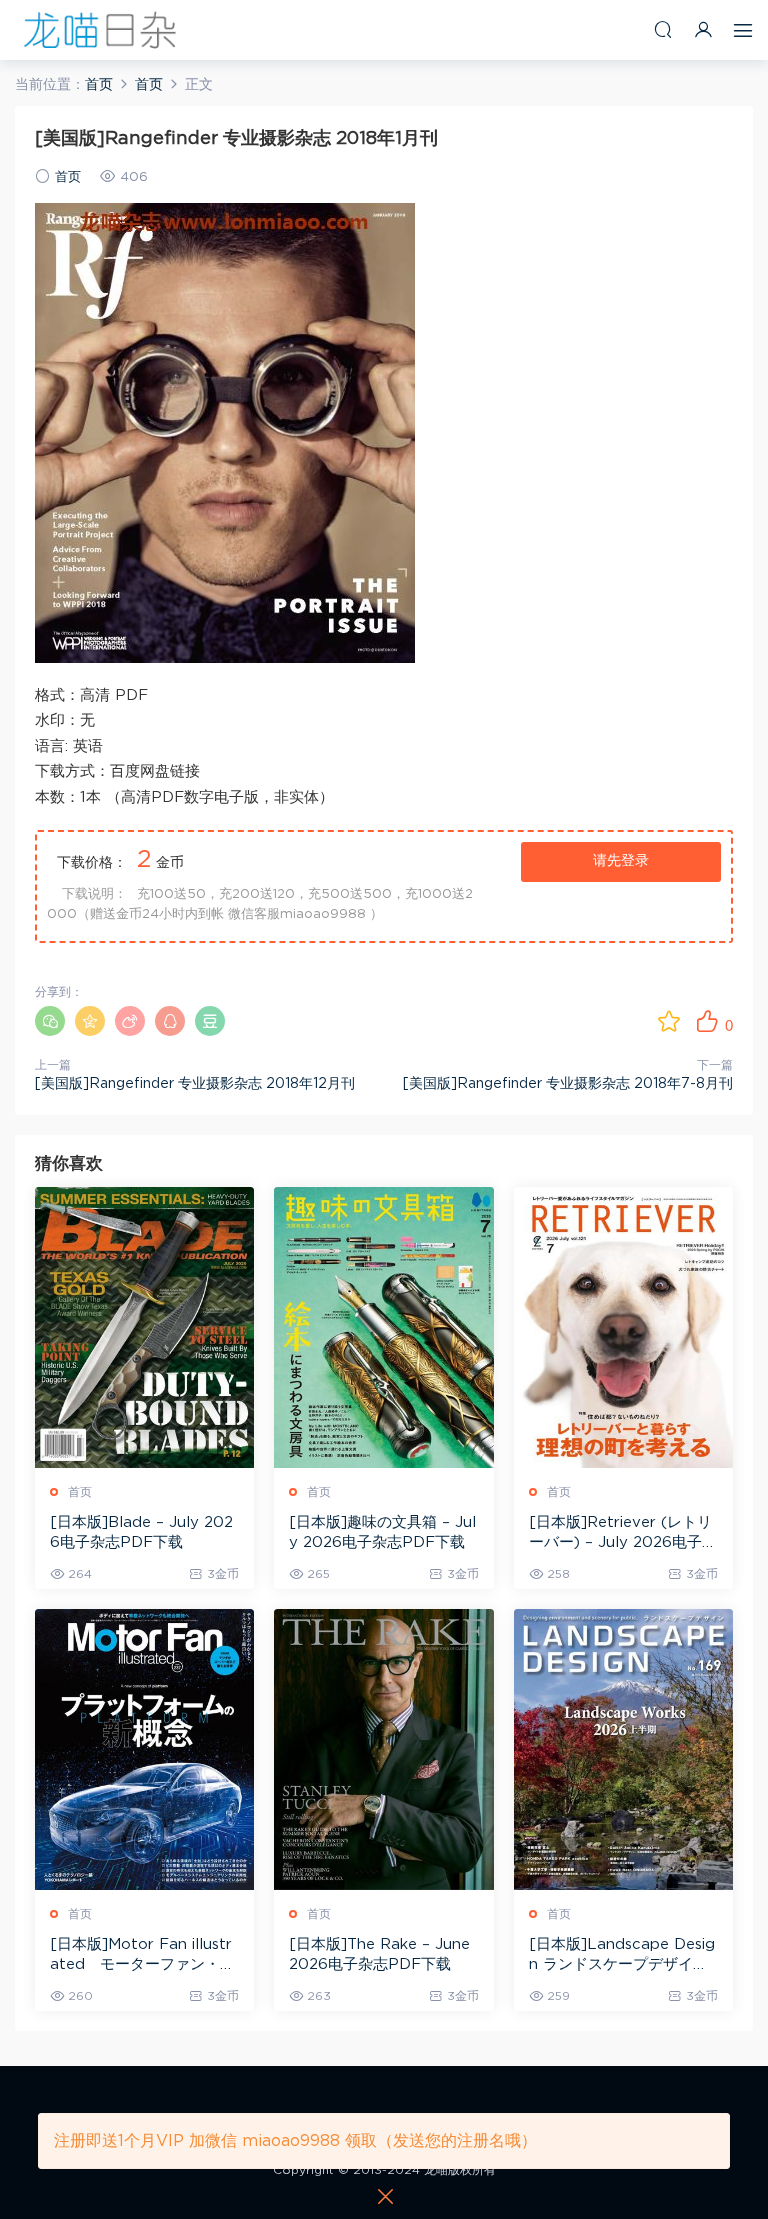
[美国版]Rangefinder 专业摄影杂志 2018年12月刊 (195, 1084)
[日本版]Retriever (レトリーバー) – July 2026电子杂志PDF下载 (623, 1534)
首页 (68, 177)
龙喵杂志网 (100, 30)
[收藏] (669, 1021)
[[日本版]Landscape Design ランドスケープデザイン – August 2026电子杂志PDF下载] (623, 1749)
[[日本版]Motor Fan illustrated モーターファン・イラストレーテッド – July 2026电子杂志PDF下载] (144, 1749)
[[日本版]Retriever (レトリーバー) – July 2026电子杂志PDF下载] (623, 1327)
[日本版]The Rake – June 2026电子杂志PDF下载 (379, 1954)
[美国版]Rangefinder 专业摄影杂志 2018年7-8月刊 (568, 1084)
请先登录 (621, 861)
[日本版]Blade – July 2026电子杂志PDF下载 (141, 1532)
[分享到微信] (50, 1021)
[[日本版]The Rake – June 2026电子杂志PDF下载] (383, 1749)
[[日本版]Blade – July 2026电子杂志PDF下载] (144, 1327)
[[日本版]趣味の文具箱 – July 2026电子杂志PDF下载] (383, 1327)
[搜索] (663, 29)
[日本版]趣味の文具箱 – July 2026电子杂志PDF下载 (382, 1532)
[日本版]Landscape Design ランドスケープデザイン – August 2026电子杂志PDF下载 (622, 1956)
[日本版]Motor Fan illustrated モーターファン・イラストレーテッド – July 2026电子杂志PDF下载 (142, 1956)
